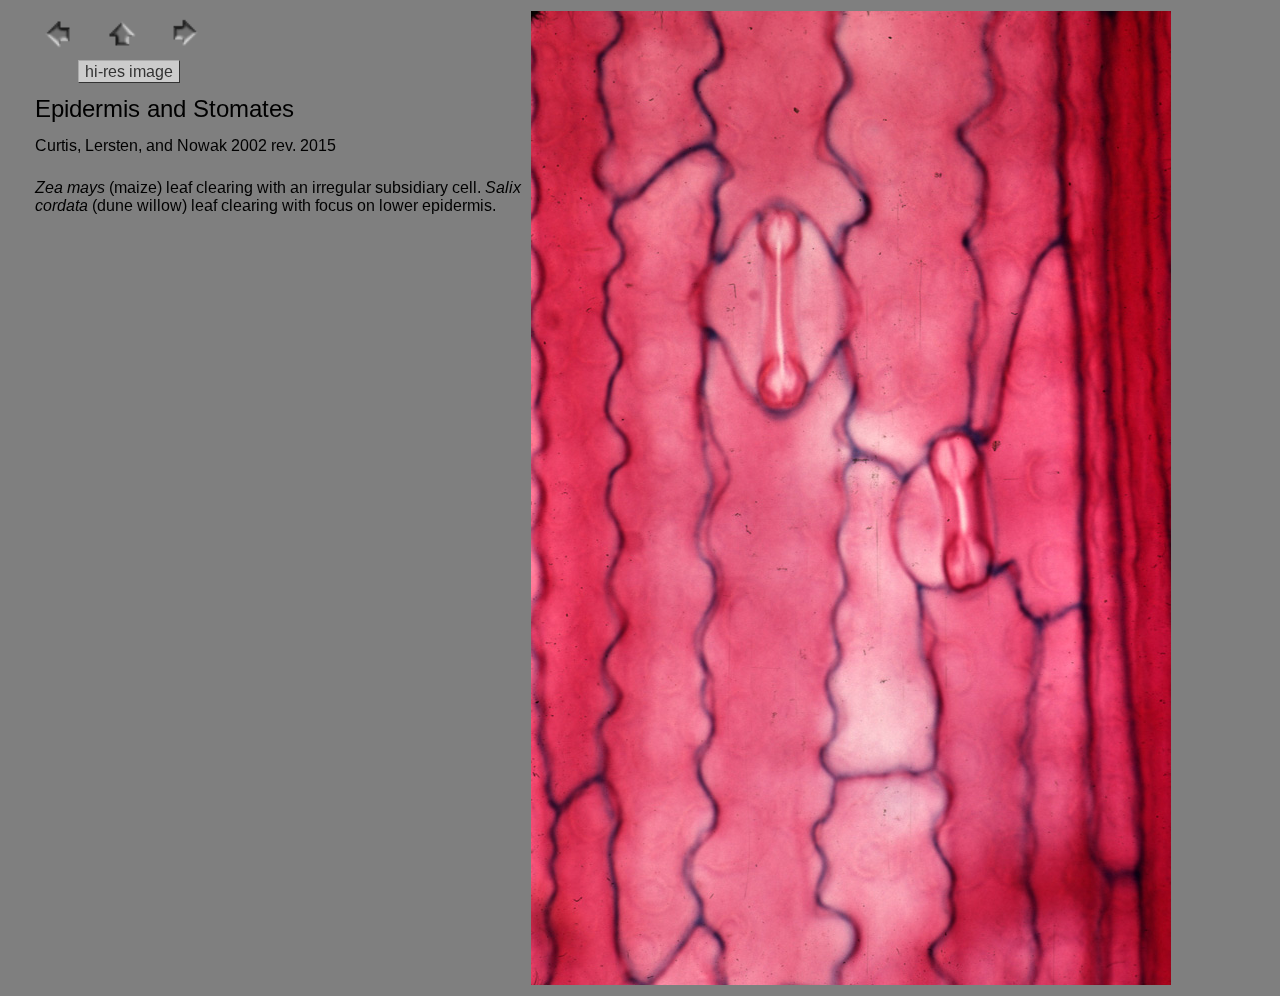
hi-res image (129, 71)
